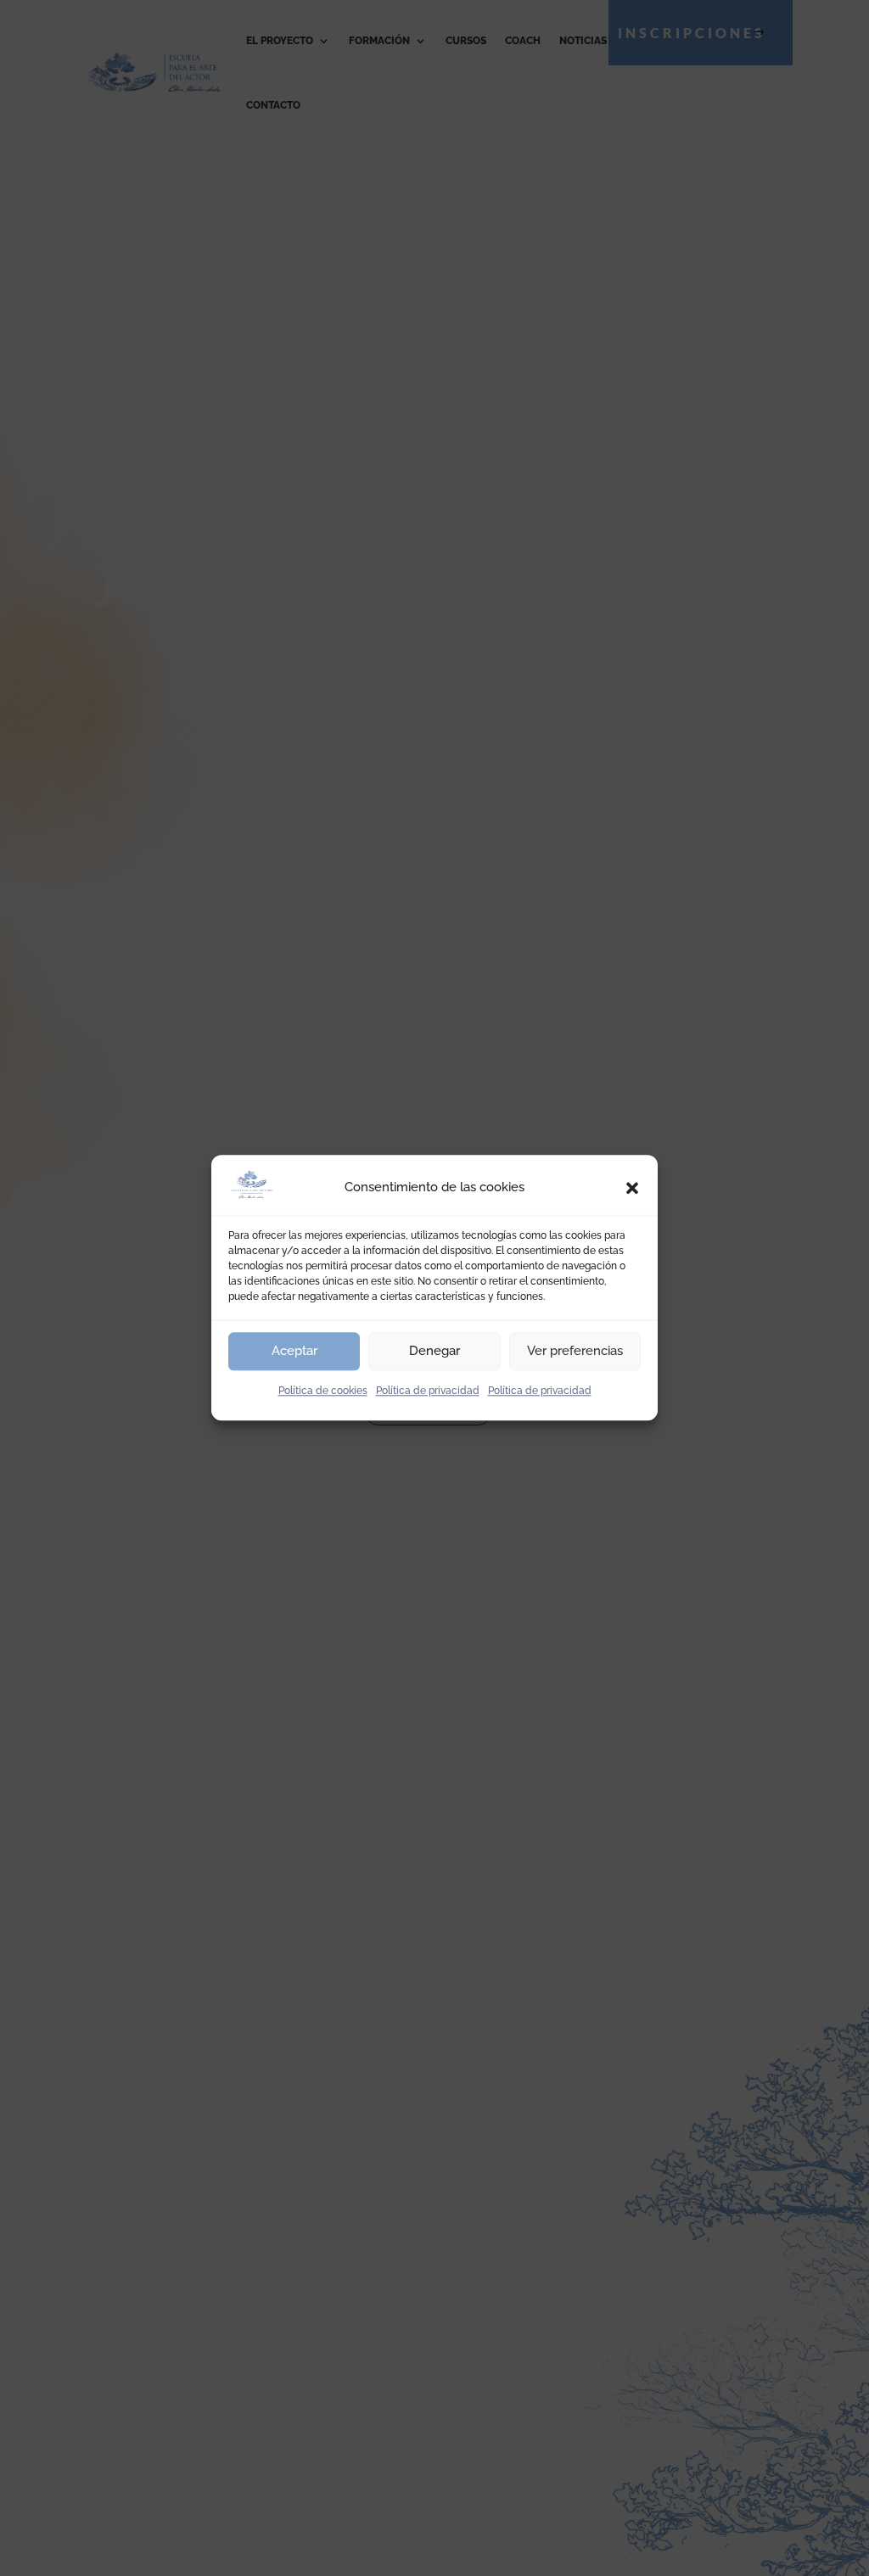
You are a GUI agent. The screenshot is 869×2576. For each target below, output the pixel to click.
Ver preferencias (575, 1351)
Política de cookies (323, 1391)
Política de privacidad (428, 1391)
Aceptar (294, 1351)
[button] (632, 1188)
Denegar (434, 1351)
